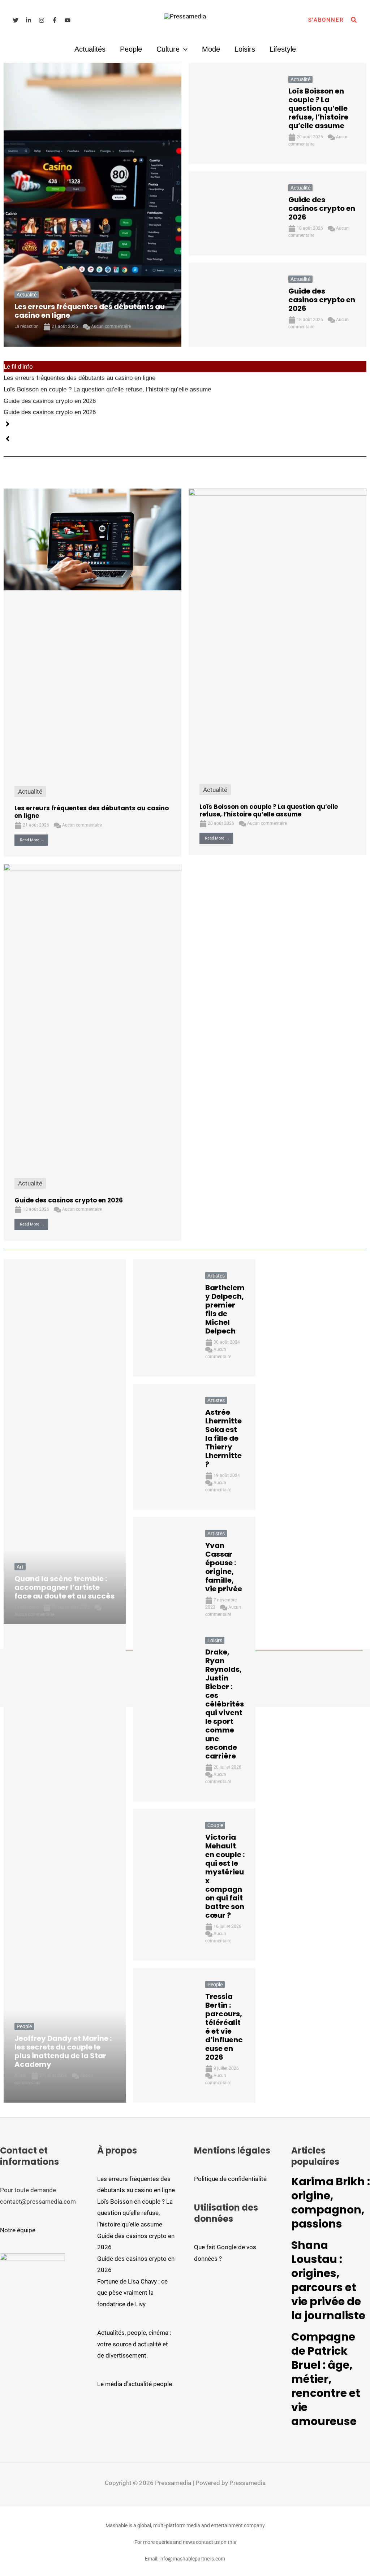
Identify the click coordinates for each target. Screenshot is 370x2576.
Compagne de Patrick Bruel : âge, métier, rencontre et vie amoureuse (326, 2379)
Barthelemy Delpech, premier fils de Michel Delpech (225, 1309)
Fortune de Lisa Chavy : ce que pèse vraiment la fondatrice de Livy (132, 2293)
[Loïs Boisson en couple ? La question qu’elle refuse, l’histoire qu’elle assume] (233, 114)
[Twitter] (16, 20)
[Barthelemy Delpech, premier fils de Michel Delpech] (164, 1318)
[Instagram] (42, 20)
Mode (211, 49)
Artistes (216, 1276)
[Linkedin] (29, 20)
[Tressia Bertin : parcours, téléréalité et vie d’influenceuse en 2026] (164, 2035)
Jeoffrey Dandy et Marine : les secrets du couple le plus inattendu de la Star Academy (63, 2051)
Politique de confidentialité (230, 2179)
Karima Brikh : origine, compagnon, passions (331, 2203)
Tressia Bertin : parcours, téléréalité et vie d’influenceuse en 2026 (224, 2027)
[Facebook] (55, 20)
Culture (168, 49)
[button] (326, 20)
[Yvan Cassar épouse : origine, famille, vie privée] (164, 1576)
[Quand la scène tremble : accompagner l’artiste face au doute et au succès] (65, 1447)
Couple (215, 1825)
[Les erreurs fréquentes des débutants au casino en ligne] (92, 205)
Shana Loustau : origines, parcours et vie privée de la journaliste (328, 2280)
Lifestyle (283, 49)
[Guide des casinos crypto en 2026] (233, 213)
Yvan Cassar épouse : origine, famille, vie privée (224, 1567)
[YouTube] (68, 20)
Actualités (90, 49)
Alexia (20, 2076)
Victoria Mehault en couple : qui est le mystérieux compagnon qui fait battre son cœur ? (225, 1876)
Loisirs (245, 49)
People (131, 49)
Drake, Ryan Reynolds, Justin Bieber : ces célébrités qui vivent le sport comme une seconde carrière (225, 1704)
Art (20, 1567)
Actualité (27, 295)
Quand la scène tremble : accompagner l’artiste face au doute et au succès (64, 1587)
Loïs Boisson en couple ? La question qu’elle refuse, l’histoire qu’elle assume (318, 108)
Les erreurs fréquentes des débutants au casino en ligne (90, 311)
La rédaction (27, 326)
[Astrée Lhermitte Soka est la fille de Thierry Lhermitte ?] (164, 1447)
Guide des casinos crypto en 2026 (322, 208)
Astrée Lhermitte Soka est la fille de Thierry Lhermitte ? (223, 1438)
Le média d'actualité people (135, 2384)
